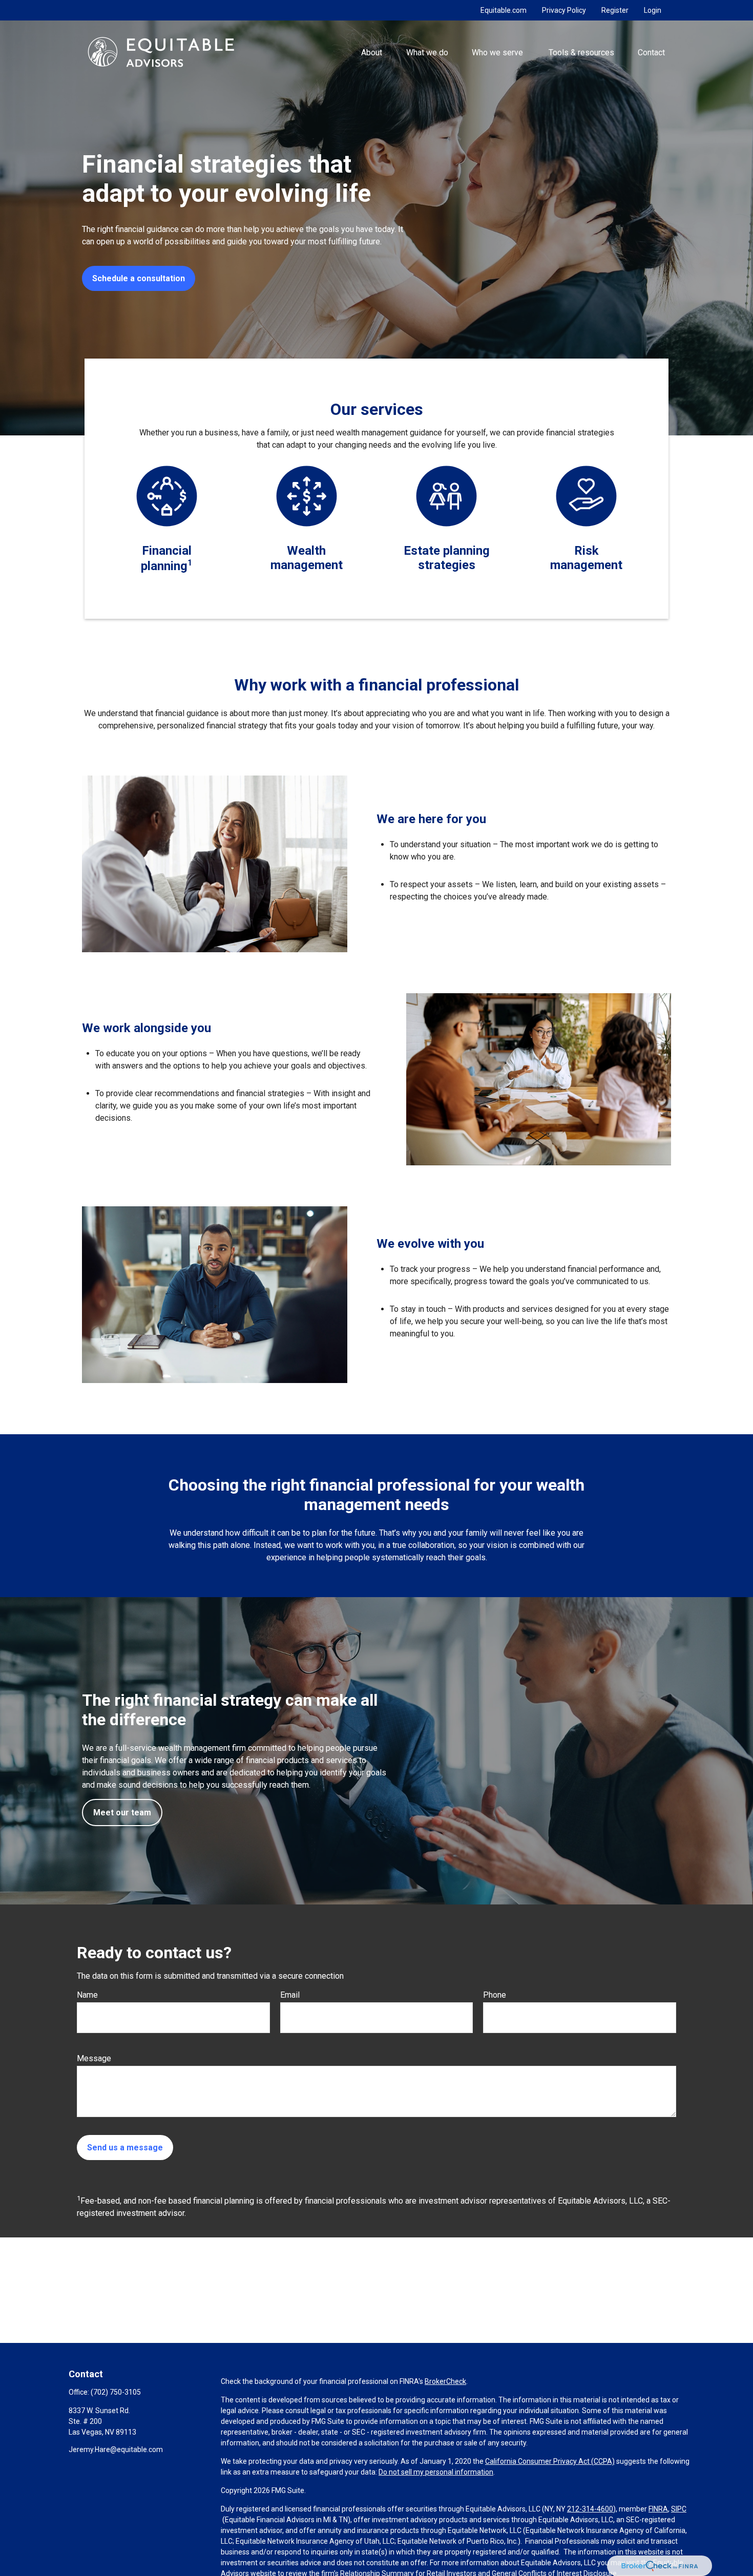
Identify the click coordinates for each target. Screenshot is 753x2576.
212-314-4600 (590, 2509)
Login (653, 10)
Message (94, 2058)
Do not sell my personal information (436, 2472)
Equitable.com (504, 10)
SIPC (679, 2509)
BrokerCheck (445, 2381)
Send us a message (125, 2148)
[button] (372, 52)
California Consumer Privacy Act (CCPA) (550, 2461)
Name (87, 1995)
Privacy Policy (564, 10)
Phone (495, 1995)
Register (615, 10)
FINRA (658, 2509)
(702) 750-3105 (116, 2392)
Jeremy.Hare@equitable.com (116, 2449)
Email (290, 1995)
